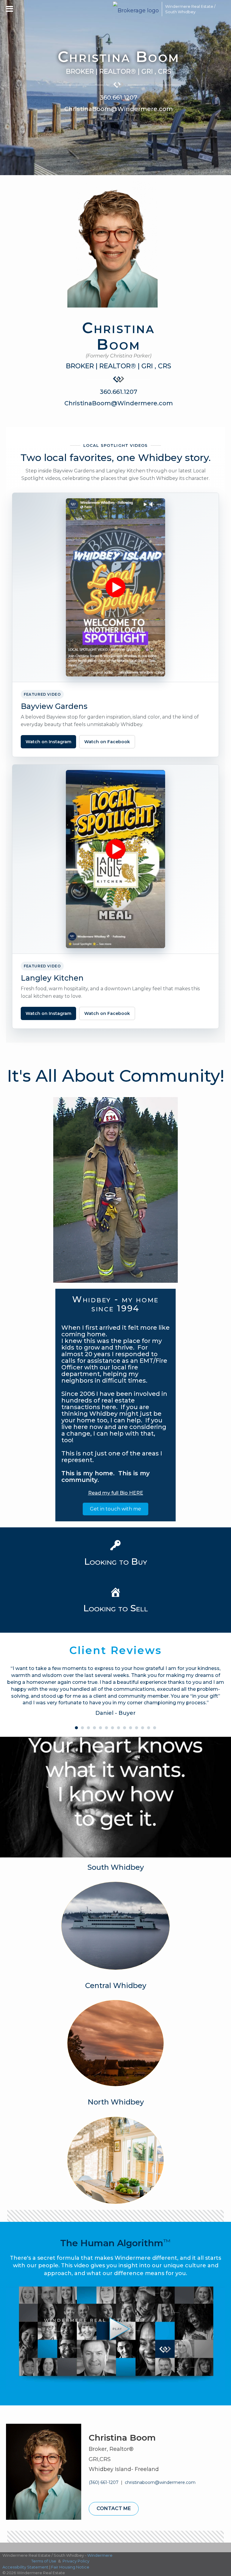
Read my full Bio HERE (116, 1493)
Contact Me (114, 2508)
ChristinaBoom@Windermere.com (119, 109)
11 (137, 1728)
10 (131, 1728)
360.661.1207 (119, 97)
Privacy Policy (76, 2561)
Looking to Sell (116, 1608)
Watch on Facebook (107, 742)
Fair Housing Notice (70, 2567)
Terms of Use (44, 2561)
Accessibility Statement (25, 2567)
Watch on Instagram (48, 742)
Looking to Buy (116, 1562)
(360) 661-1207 (104, 2482)
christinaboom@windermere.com (160, 2482)
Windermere (100, 2555)
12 (143, 1728)
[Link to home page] (136, 9)
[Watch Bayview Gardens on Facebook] (115, 587)
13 (149, 1728)
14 (155, 1728)
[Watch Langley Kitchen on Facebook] (115, 859)
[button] (115, 1509)
